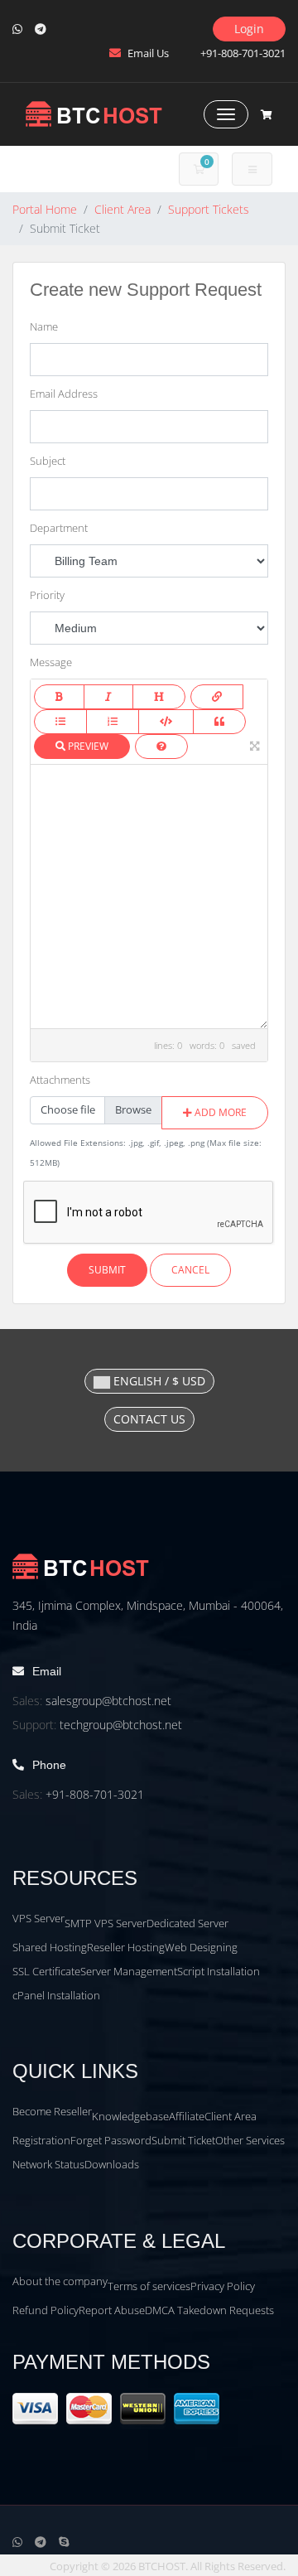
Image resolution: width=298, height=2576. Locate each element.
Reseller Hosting (126, 1947)
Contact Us (149, 1419)
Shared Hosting (50, 1947)
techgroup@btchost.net (121, 1725)
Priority (47, 595)
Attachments (60, 1080)
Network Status (48, 2164)
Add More (219, 1112)
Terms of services (149, 2286)
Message (51, 662)
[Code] (166, 722)
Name (44, 326)
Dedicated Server (187, 1923)
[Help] (161, 747)
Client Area (123, 209)
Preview (87, 746)
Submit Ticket (183, 2140)
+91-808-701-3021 (95, 1794)
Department (59, 528)
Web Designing (201, 1947)
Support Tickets (209, 209)
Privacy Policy (223, 2286)
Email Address (64, 394)
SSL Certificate (46, 1971)
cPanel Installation (56, 1995)
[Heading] (159, 697)
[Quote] (219, 722)
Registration (41, 2140)
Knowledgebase (130, 2116)
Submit (107, 1270)
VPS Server (38, 1918)
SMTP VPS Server (106, 1923)
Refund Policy (46, 2310)
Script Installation (219, 1971)
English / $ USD (158, 1381)
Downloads (112, 2164)
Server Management (129, 1971)
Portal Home (45, 209)
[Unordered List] (60, 722)
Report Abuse (112, 2310)
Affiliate (187, 2116)
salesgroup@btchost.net (108, 1701)
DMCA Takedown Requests (209, 2310)
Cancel (190, 1270)
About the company (60, 2281)
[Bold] (59, 697)
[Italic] (108, 697)
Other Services (250, 2140)
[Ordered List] (113, 722)
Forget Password (111, 2140)
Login (249, 29)
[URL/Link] (217, 697)
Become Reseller (52, 2111)
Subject (48, 461)
